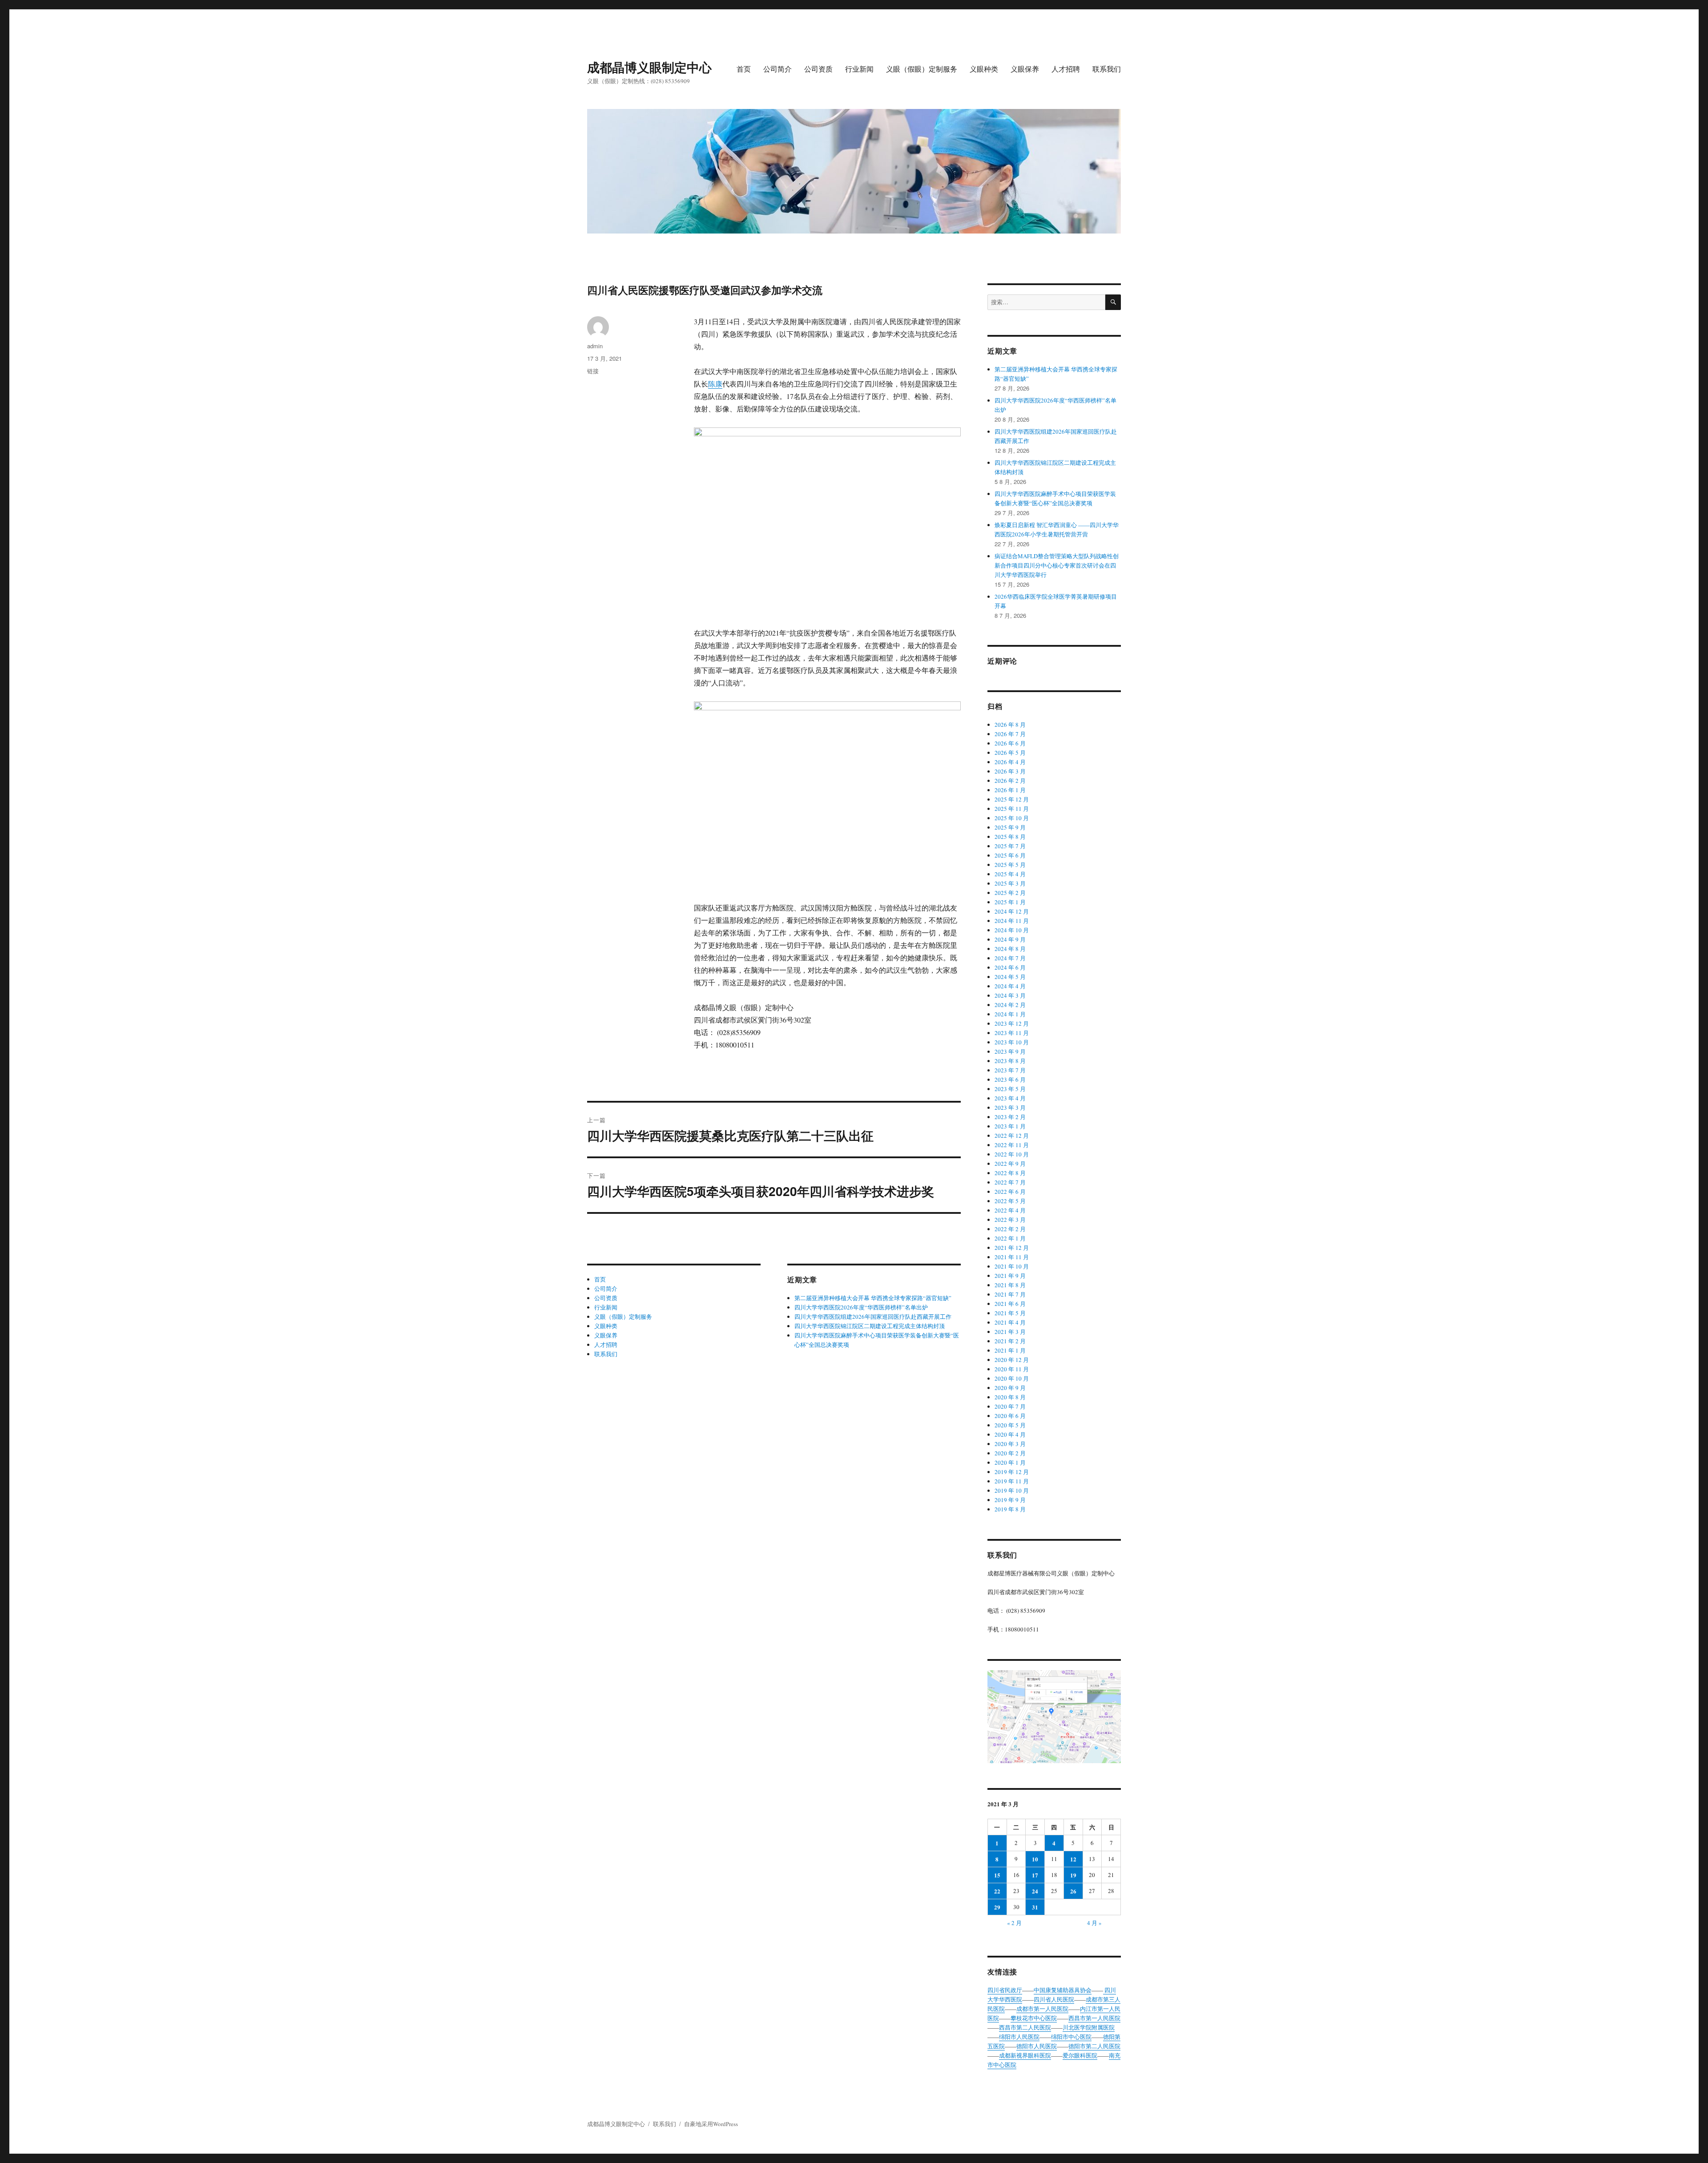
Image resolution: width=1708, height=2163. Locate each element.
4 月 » (1094, 1923)
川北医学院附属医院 (1089, 2027)
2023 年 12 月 (1012, 1023)
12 (1073, 1859)
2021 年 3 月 (1010, 1332)
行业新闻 (859, 69)
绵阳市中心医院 (1071, 2037)
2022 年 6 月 (1010, 1192)
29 (997, 1907)
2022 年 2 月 (1010, 1229)
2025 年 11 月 (1012, 809)
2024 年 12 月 (1012, 911)
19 (1073, 1875)
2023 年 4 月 (1010, 1098)
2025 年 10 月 (1012, 818)
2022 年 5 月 (1010, 1201)
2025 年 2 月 (1010, 893)
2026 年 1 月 (1010, 790)
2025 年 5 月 (1010, 865)
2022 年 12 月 (1012, 1136)
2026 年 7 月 (1010, 734)
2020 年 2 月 (1010, 1453)
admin (595, 346)
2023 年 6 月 (1010, 1079)
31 (1035, 1907)
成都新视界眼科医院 (1025, 2055)
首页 (744, 69)
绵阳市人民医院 (1019, 2037)
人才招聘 (1066, 69)
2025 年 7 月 (1010, 846)
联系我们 (1107, 69)
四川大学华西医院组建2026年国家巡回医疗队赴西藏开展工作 (873, 1317)
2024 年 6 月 (1010, 967)
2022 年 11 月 (1012, 1145)
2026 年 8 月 (1010, 725)
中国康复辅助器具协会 (1063, 1990)
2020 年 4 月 (1010, 1434)
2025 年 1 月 (1010, 902)
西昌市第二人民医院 (1025, 2027)
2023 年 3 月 (1010, 1108)
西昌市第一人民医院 (1094, 2018)
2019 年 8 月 (1010, 1509)
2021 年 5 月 (1010, 1313)
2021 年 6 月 (1010, 1304)
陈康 (715, 384)
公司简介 (777, 69)
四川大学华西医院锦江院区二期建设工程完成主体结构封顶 (870, 1326)
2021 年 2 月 (1010, 1341)
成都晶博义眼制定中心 (649, 67)
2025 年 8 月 (1010, 837)
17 (1035, 1875)
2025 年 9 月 (1010, 827)
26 (1073, 1891)
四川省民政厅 (1005, 1990)
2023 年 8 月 (1010, 1061)
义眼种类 (984, 69)
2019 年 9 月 (1010, 1500)
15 (997, 1875)
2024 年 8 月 (1010, 949)
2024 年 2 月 (1010, 1005)
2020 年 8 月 (1010, 1397)
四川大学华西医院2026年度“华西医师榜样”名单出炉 (861, 1307)
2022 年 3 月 (1010, 1220)
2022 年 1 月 (1010, 1238)
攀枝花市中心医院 (1034, 2018)
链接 (593, 371)
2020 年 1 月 (1010, 1462)
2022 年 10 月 (1012, 1154)
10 (1035, 1859)
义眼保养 (1025, 69)
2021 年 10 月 (1012, 1266)
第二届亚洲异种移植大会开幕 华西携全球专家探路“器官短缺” (873, 1298)
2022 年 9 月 (1010, 1164)
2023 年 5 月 (1010, 1089)
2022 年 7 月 (1010, 1182)
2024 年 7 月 (1010, 958)
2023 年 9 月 (1010, 1051)
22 (997, 1891)
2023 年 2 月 (1010, 1117)
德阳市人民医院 (1037, 2046)
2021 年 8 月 (1010, 1285)
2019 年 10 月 (1012, 1490)
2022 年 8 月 (1010, 1173)
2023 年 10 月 (1012, 1042)
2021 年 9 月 (1010, 1276)
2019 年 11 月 (1012, 1481)
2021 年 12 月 (1012, 1248)
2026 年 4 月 (1010, 762)
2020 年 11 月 (1012, 1369)
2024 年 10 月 (1012, 930)
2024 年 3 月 (1010, 995)
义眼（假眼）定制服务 (922, 69)
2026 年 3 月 (1010, 771)
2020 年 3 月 (1010, 1444)
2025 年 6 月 (1010, 855)
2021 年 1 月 (1010, 1350)
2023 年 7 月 (1010, 1070)
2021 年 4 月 (1010, 1322)
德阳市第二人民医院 (1094, 2046)
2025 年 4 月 (1010, 874)
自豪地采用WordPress (711, 2124)
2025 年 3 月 (1010, 883)
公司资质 (818, 69)
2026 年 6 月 (1010, 743)
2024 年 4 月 (1010, 986)
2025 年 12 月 (1012, 799)
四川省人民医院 (1054, 1999)
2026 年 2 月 (1010, 781)
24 (1035, 1891)
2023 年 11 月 (1012, 1033)
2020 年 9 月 (1010, 1388)
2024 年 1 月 (1010, 1014)
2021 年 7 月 (1010, 1294)
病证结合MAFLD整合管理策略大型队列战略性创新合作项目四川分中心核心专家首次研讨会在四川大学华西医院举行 (1057, 565)
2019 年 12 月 (1012, 1472)
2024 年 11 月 (1012, 921)
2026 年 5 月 (1010, 753)
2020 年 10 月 (1012, 1378)
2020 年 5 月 (1010, 1425)
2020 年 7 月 (1010, 1406)
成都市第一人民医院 (1042, 2009)
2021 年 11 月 (1012, 1257)
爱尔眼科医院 (1080, 2055)
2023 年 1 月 (1010, 1126)
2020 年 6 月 (1010, 1416)
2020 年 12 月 (1012, 1360)
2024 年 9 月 (1010, 939)
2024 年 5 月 (1010, 977)
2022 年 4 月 (1010, 1210)
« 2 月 (1014, 1923)
